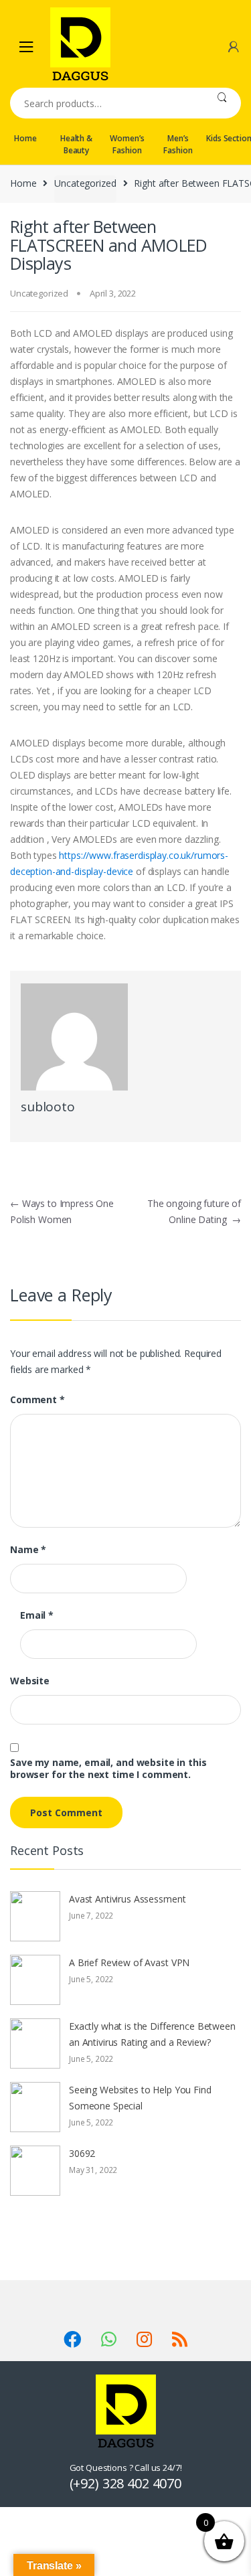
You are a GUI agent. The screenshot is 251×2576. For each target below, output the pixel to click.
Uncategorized (85, 183)
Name (28, 1550)
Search (222, 103)
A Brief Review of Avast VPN (129, 1962)
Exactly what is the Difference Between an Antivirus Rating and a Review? (152, 2034)
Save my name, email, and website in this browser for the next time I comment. (108, 1769)
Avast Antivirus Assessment (127, 1899)
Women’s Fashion (127, 144)
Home (25, 138)
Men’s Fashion (178, 144)
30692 (82, 2153)
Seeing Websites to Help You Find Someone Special (140, 2098)
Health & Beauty (76, 144)
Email (37, 1615)
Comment (37, 1400)
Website (30, 1681)
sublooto (48, 1107)
